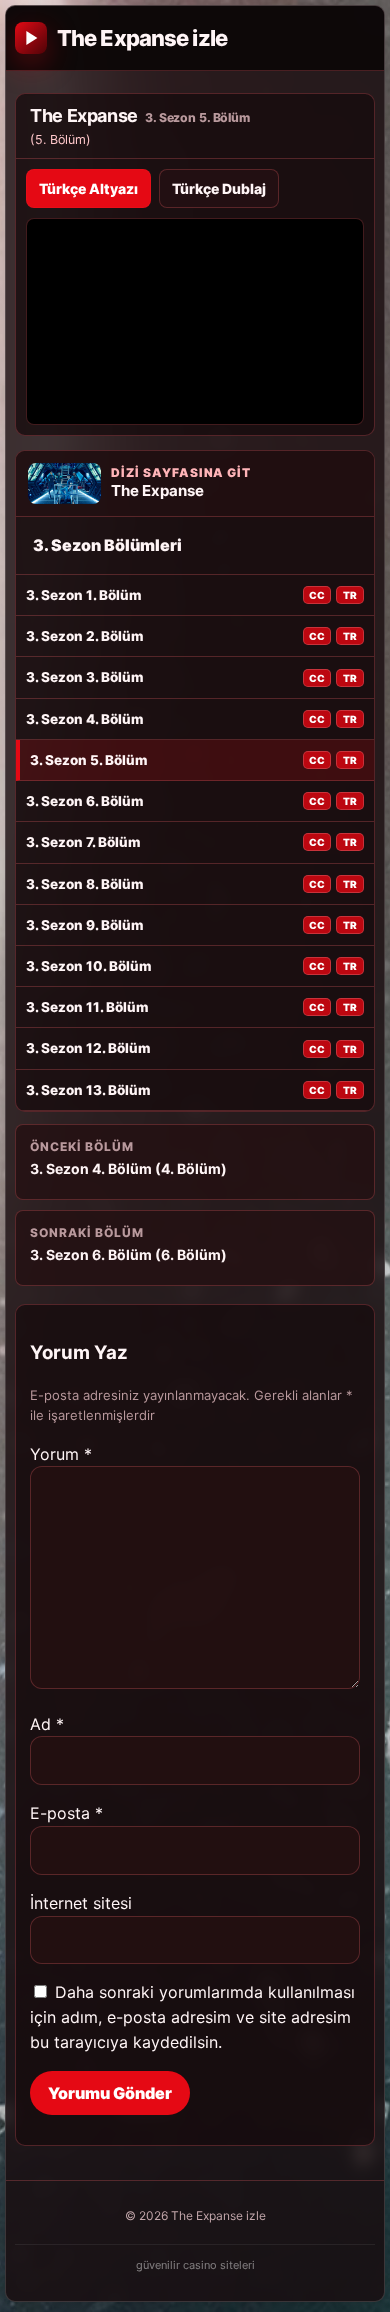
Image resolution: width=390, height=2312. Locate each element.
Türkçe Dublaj (219, 188)
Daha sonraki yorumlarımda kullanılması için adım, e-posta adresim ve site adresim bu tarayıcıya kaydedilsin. (192, 2017)
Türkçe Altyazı (88, 188)
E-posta (66, 1813)
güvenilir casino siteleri (195, 2265)
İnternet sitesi (81, 1903)
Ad (47, 1724)
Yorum (61, 1454)
